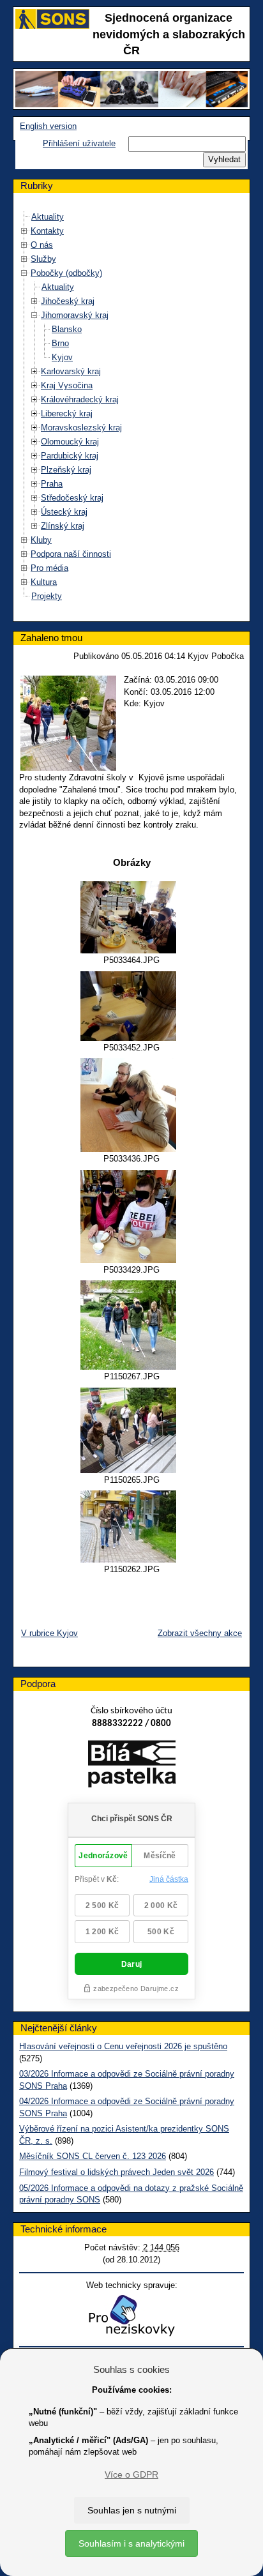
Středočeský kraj (72, 498)
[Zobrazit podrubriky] (24, 231)
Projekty (47, 596)
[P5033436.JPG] (131, 1105)
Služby (43, 259)
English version (48, 126)
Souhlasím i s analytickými (131, 2543)
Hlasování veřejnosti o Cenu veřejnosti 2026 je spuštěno (123, 2046)
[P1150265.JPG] (131, 1430)
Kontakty (47, 231)
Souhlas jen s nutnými (132, 2510)
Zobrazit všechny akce (200, 1633)
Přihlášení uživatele (79, 143)
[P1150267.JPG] (131, 1325)
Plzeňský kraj (66, 470)
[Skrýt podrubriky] (24, 273)
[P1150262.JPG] (131, 1527)
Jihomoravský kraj (75, 315)
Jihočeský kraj (68, 301)
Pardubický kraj (70, 456)
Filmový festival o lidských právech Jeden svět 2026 (116, 2172)
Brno (60, 343)
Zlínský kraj (63, 526)
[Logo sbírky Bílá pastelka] (132, 1767)
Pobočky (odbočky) (66, 273)
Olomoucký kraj (70, 442)
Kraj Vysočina (67, 385)
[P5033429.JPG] (131, 1216)
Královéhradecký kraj (80, 399)
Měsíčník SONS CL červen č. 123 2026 (93, 2156)
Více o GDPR (131, 2474)
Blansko (67, 329)
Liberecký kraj (67, 413)
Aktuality (48, 217)
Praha (52, 484)
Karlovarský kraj (71, 371)
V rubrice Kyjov (49, 1633)
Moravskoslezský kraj (81, 428)
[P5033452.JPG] (131, 1006)
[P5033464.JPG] (131, 917)
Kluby (41, 540)
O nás (42, 245)
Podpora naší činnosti (71, 554)
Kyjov (62, 357)
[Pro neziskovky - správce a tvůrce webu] (131, 2315)
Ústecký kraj (64, 512)
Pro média (49, 568)
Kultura (44, 582)
